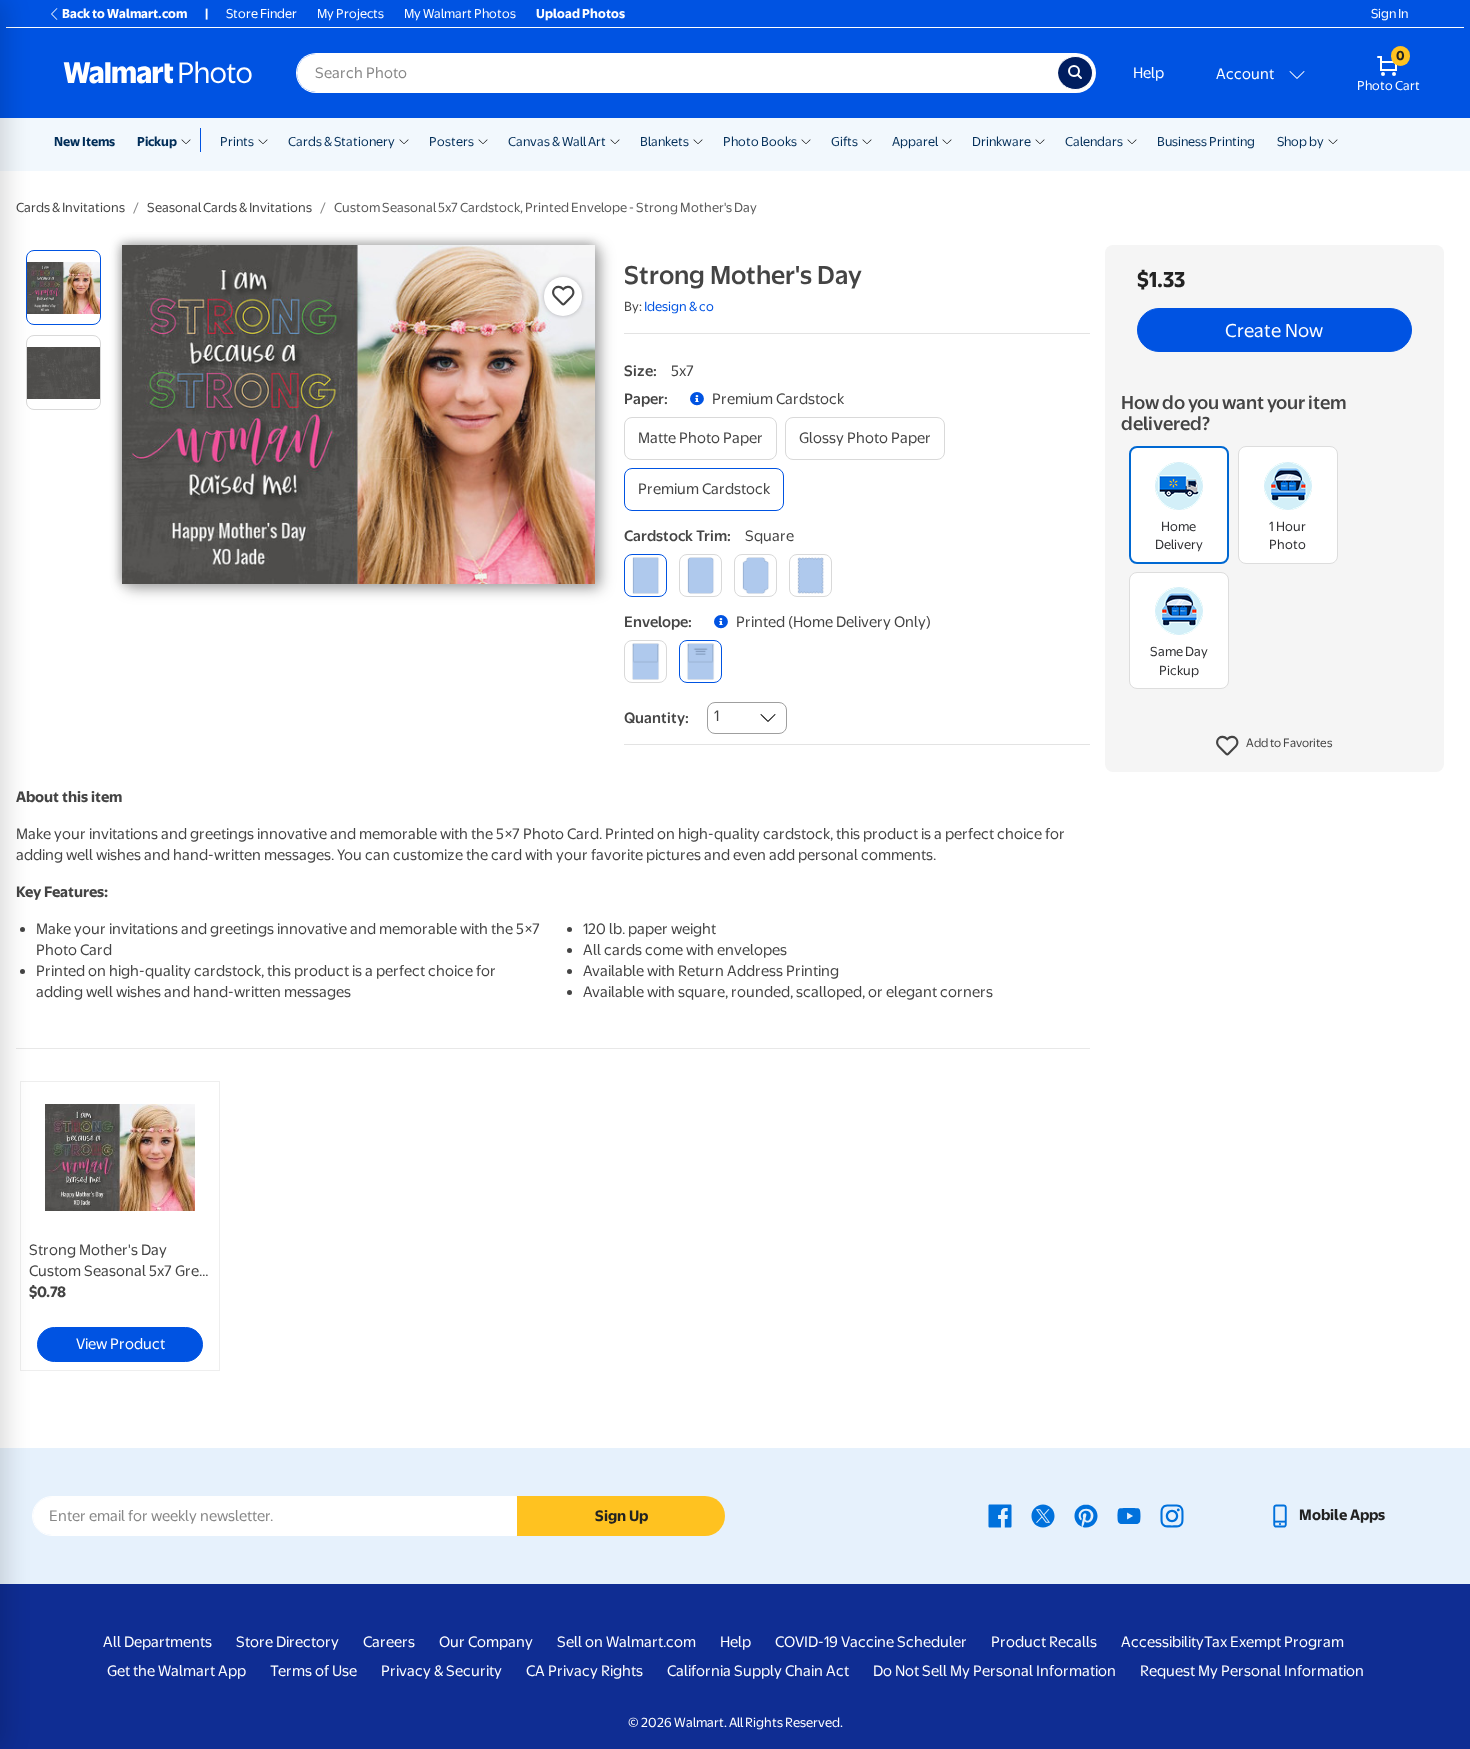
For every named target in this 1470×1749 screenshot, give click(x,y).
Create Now (1274, 330)
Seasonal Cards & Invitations (229, 207)
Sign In (1389, 13)
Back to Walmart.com (124, 13)
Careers (389, 1642)
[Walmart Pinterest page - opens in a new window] (1086, 1515)
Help (1148, 73)
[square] (645, 575)
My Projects (350, 13)
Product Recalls (1044, 1642)
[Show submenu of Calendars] (1132, 140)
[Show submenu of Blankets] (698, 140)
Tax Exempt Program (1274, 1642)
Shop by (1300, 141)
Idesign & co (679, 306)
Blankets (664, 141)
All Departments (157, 1642)
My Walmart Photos (460, 13)
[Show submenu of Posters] (483, 140)
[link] (120, 1226)
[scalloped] (810, 575)
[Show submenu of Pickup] (190, 140)
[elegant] (755, 575)
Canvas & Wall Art (557, 141)
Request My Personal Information (1252, 1671)
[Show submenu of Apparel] (947, 140)
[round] (700, 575)
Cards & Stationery (341, 141)
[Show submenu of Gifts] (867, 140)
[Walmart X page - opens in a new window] (1043, 1515)
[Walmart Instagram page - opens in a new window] (1172, 1515)
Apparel (915, 141)
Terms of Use (313, 1671)
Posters (451, 141)
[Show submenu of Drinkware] (1040, 140)
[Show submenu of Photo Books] (806, 140)
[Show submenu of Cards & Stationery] (404, 140)
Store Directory (287, 1642)
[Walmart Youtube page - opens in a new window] (1129, 1515)
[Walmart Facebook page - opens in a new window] (1000, 1515)
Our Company (486, 1642)
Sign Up (621, 1516)
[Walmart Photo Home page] (158, 73)
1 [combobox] (716, 716)
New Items (84, 141)
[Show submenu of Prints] (263, 140)
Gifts (844, 141)
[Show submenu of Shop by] (1333, 140)
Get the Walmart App (176, 1671)
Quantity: (656, 718)
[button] (1274, 746)
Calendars (1094, 141)
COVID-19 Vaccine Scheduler (871, 1642)
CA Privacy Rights (584, 1671)
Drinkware (1001, 141)
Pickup (157, 141)
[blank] (645, 661)
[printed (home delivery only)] (700, 661)
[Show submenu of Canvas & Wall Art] (615, 140)
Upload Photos (580, 13)
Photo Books (760, 141)
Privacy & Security (441, 1671)
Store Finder (261, 13)
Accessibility (1162, 1642)
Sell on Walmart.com (626, 1642)
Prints (237, 141)
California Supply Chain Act (758, 1671)
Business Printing (1206, 141)
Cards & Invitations (70, 207)
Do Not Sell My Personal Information (994, 1671)
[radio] (63, 287)
